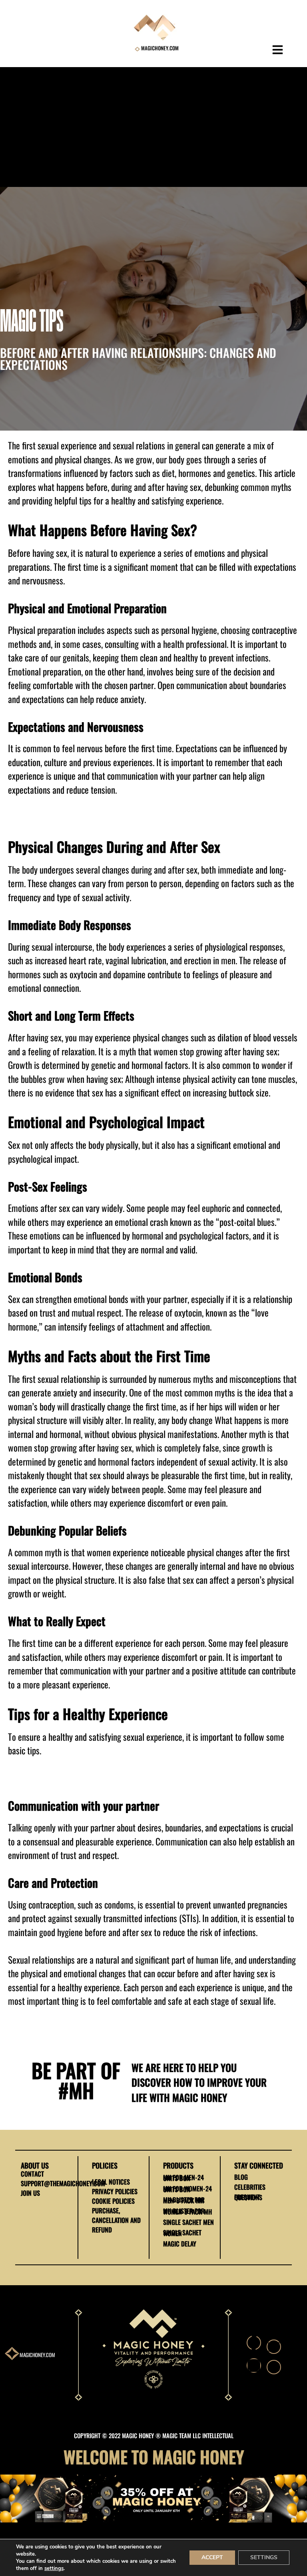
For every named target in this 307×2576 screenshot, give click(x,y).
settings (54, 2568)
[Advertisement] (153, 127)
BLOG (241, 2177)
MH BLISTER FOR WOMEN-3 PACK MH (187, 2211)
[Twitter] (274, 2347)
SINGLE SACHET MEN (188, 2222)
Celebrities (250, 2187)
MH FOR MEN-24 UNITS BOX (183, 2178)
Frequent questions (248, 2197)
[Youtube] (274, 2367)
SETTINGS (264, 2557)
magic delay (180, 2244)
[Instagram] (254, 2365)
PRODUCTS (178, 2165)
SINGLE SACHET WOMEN (182, 2233)
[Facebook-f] (254, 2343)
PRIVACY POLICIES (115, 2191)
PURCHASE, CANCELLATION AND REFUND (116, 2220)
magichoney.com (37, 2355)
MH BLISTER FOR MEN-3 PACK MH (184, 2200)
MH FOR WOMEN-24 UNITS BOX (187, 2189)
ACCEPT (212, 2557)
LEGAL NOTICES (111, 2182)
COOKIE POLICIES (113, 2201)
